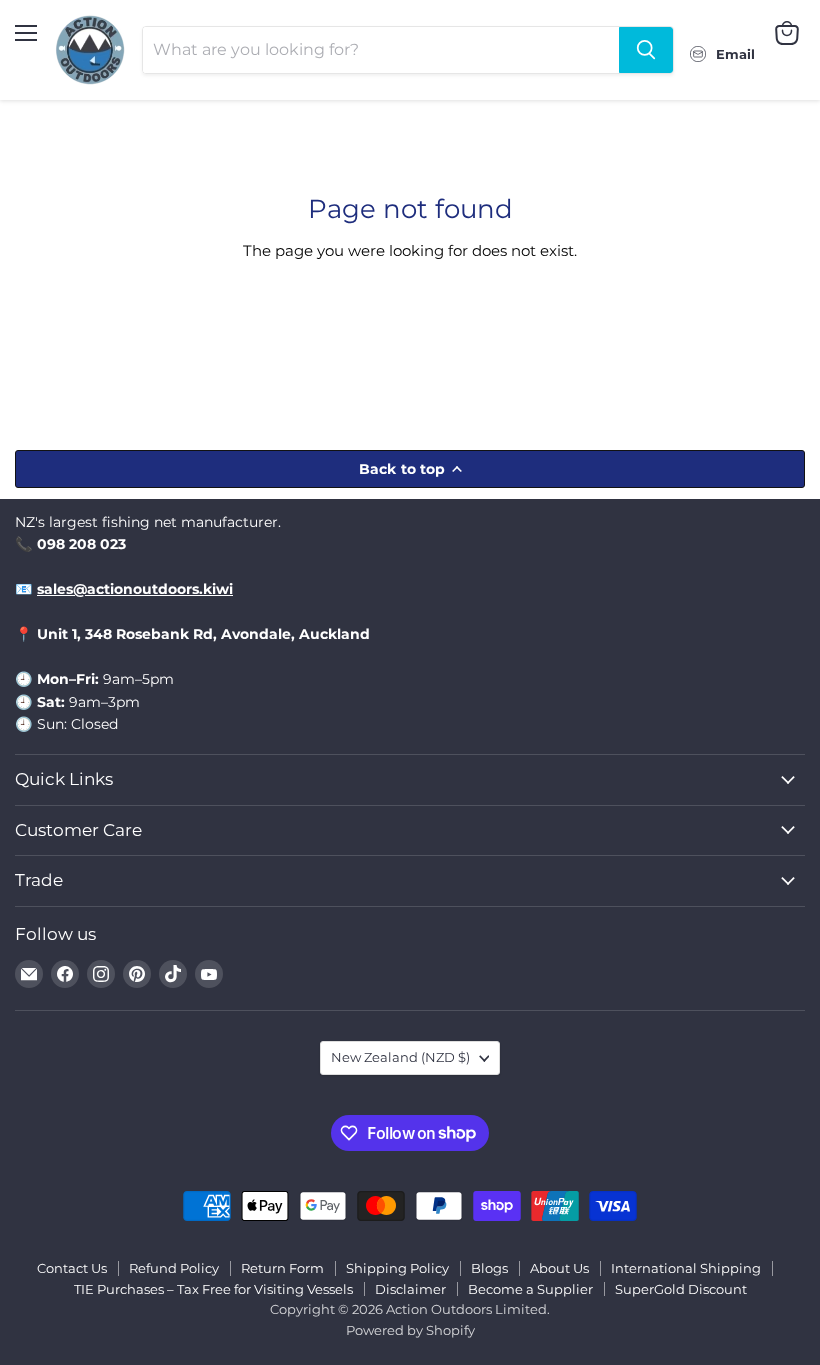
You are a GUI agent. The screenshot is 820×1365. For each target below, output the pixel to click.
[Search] (646, 50)
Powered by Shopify (410, 1330)
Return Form (282, 1268)
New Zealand (400, 1057)
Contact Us (72, 1268)
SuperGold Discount (681, 1289)
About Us (559, 1268)
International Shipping (686, 1268)
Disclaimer (410, 1289)
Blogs (489, 1268)
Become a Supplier (530, 1289)
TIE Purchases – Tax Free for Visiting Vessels (213, 1289)
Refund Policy (174, 1268)
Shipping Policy (397, 1268)
